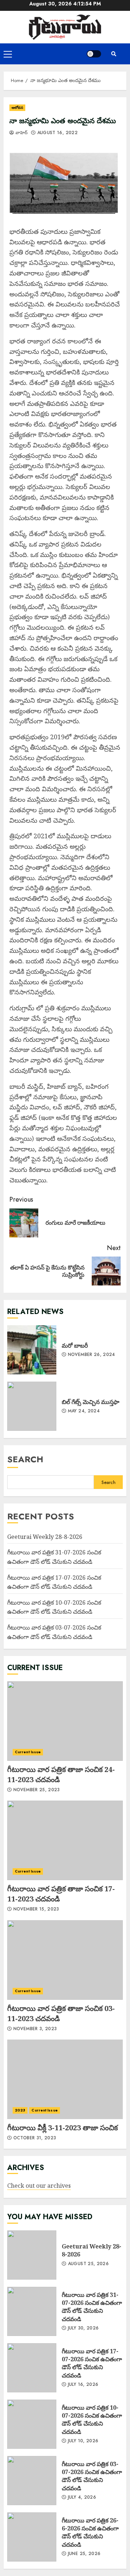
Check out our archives (39, 2186)
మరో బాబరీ (32, 1350)
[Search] (114, 54)
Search (25, 1459)
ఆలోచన (17, 108)
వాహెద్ (21, 133)
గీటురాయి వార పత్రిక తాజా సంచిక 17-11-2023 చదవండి (65, 1840)
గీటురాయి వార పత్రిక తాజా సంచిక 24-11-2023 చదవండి (65, 1721)
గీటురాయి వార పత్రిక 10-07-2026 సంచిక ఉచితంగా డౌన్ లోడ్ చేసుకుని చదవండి (54, 1607)
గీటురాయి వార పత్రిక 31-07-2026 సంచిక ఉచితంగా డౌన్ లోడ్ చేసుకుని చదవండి (32, 2311)
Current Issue (28, 1752)
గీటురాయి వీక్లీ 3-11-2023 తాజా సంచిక (65, 2079)
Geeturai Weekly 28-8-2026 (45, 1537)
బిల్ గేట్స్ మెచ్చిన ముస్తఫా (32, 1406)
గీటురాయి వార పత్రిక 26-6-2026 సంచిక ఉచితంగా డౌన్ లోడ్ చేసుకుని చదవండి (32, 2537)
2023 (20, 2110)
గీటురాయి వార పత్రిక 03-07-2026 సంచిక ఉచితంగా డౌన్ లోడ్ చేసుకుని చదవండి (32, 2481)
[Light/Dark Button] (94, 54)
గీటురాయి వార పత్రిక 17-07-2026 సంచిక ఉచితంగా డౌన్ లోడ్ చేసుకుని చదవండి (32, 2368)
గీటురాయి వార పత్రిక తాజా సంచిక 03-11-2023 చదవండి (65, 1960)
